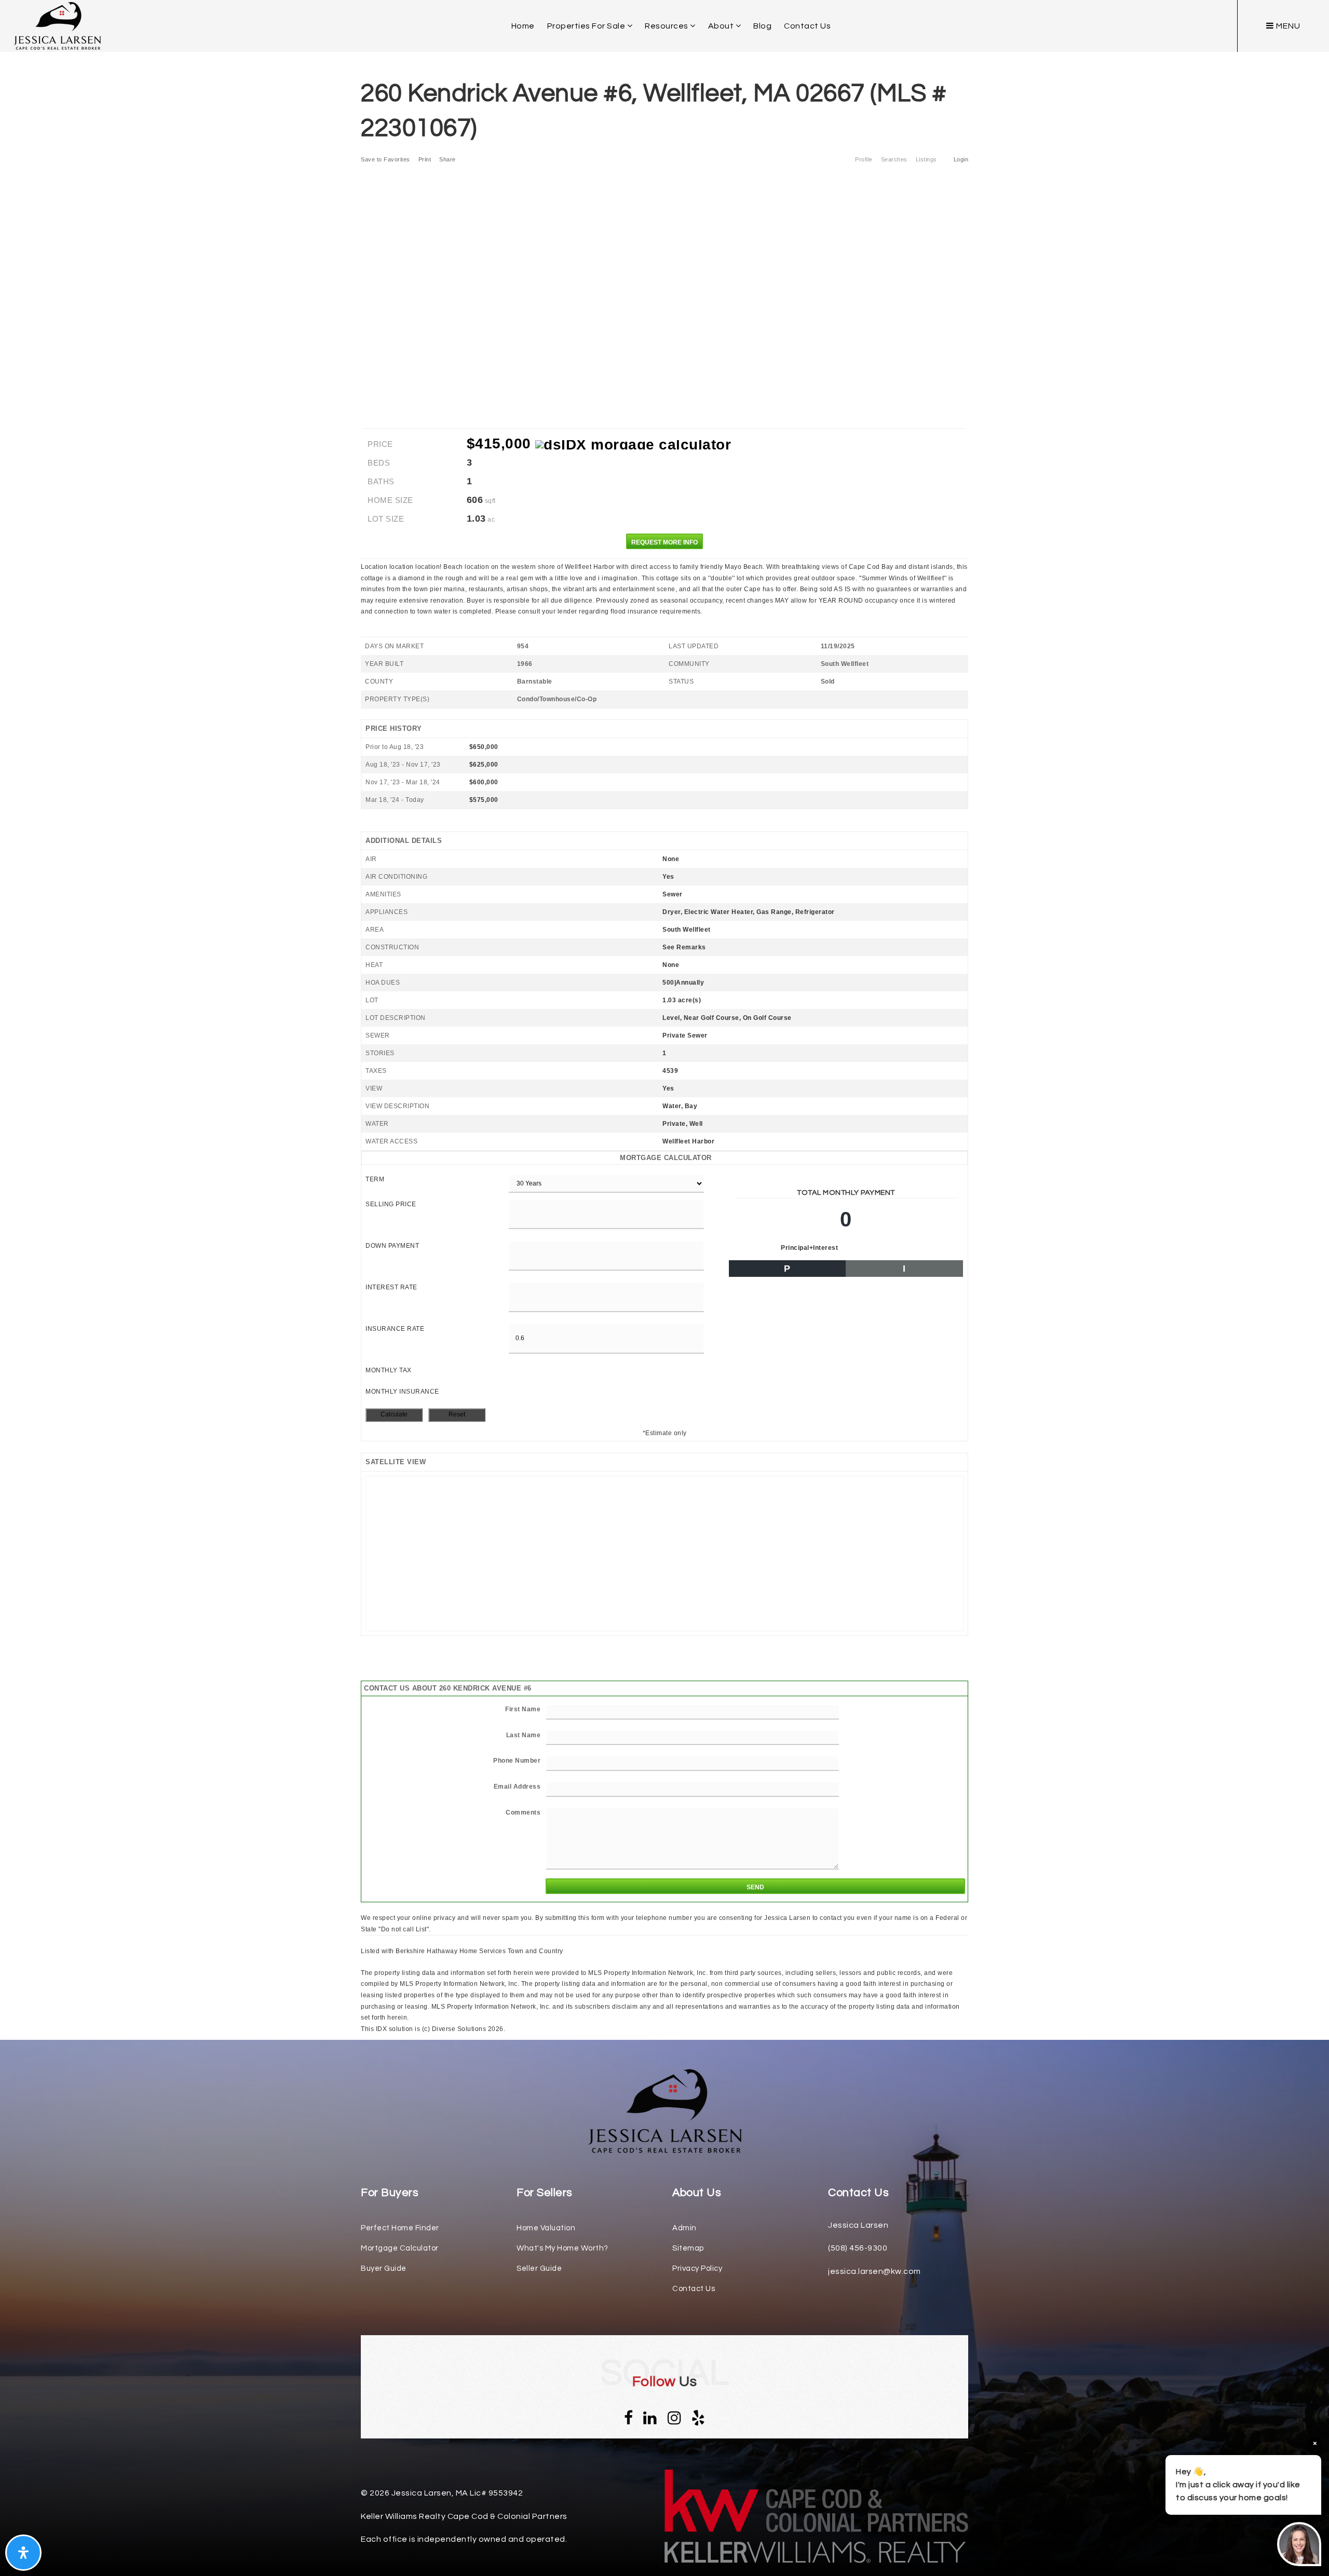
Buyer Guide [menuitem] (384, 2268)
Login (961, 159)
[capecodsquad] (57, 25)
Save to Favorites (385, 159)
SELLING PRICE (391, 1204)
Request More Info (664, 542)
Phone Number (517, 1761)
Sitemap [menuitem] (688, 2248)
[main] (664, 1017)
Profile (864, 159)
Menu (1287, 26)
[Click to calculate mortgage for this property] (633, 445)
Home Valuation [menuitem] (546, 2228)
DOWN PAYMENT (392, 1246)
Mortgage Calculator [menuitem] (400, 2248)
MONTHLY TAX (389, 1370)
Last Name (524, 1735)
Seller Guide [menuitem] (539, 2268)
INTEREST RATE (391, 1287)
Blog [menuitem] (762, 26)
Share (448, 159)
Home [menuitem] (523, 26)
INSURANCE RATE (395, 1329)
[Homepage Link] (664, 2111)
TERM (375, 1179)
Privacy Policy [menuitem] (697, 2268)
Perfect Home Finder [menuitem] (400, 2228)
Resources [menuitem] (667, 26)
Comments (523, 1812)
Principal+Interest (809, 1248)
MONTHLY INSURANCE (402, 1392)
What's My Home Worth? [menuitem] (562, 2248)
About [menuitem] (722, 26)
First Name (523, 1709)
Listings (926, 159)
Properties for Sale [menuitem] (587, 26)
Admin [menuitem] (684, 2228)
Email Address (517, 1787)
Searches (894, 159)
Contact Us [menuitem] (807, 26)
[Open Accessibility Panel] (23, 2553)
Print (425, 159)
